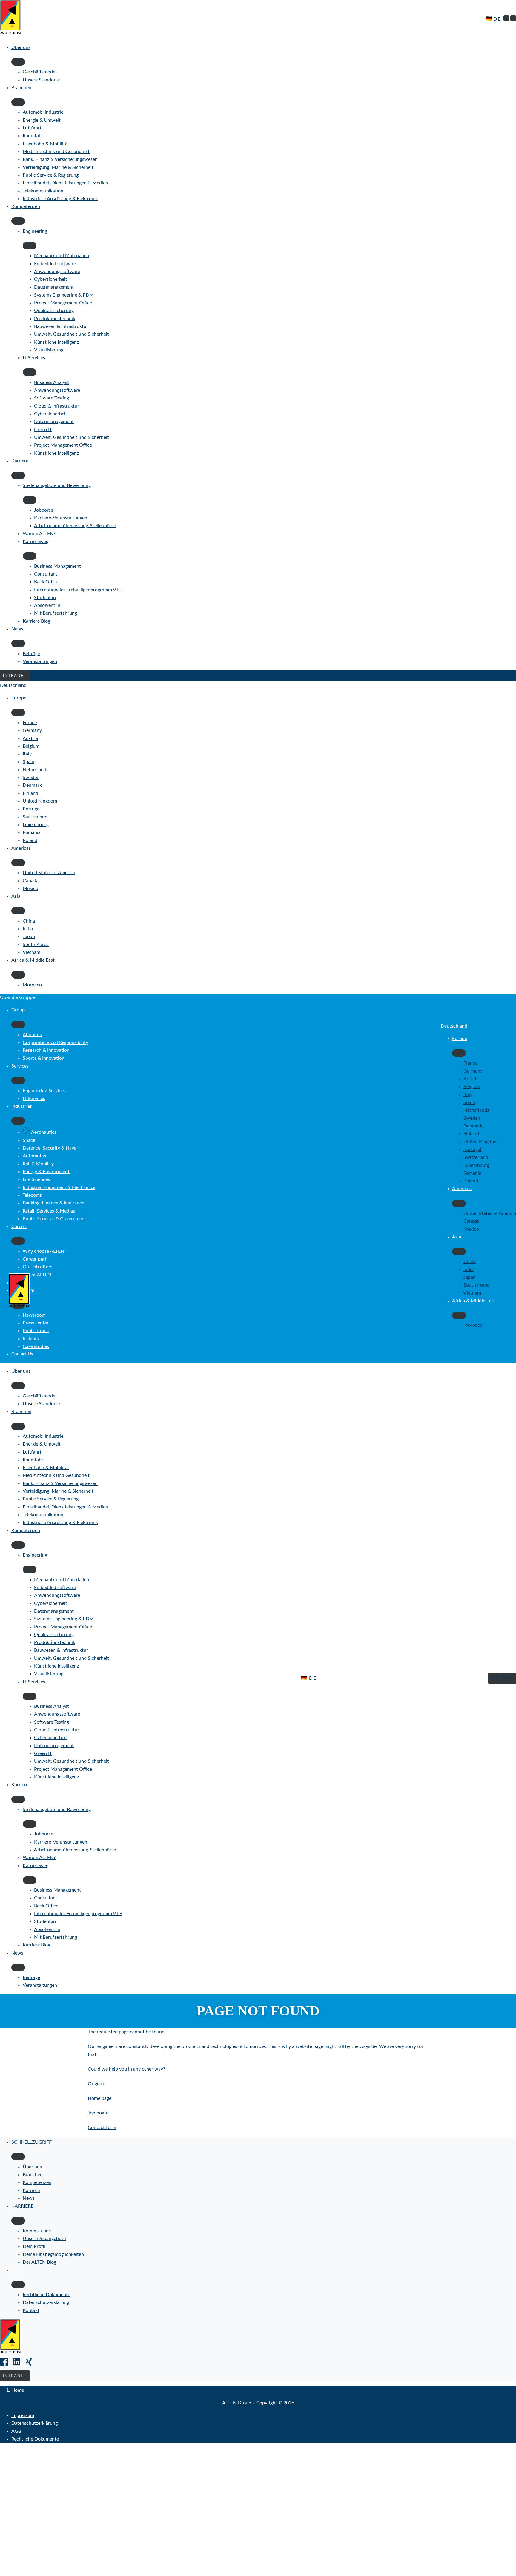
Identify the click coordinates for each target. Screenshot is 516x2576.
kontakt (502, 1678)
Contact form (102, 2128)
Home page (100, 2098)
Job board (98, 2113)
